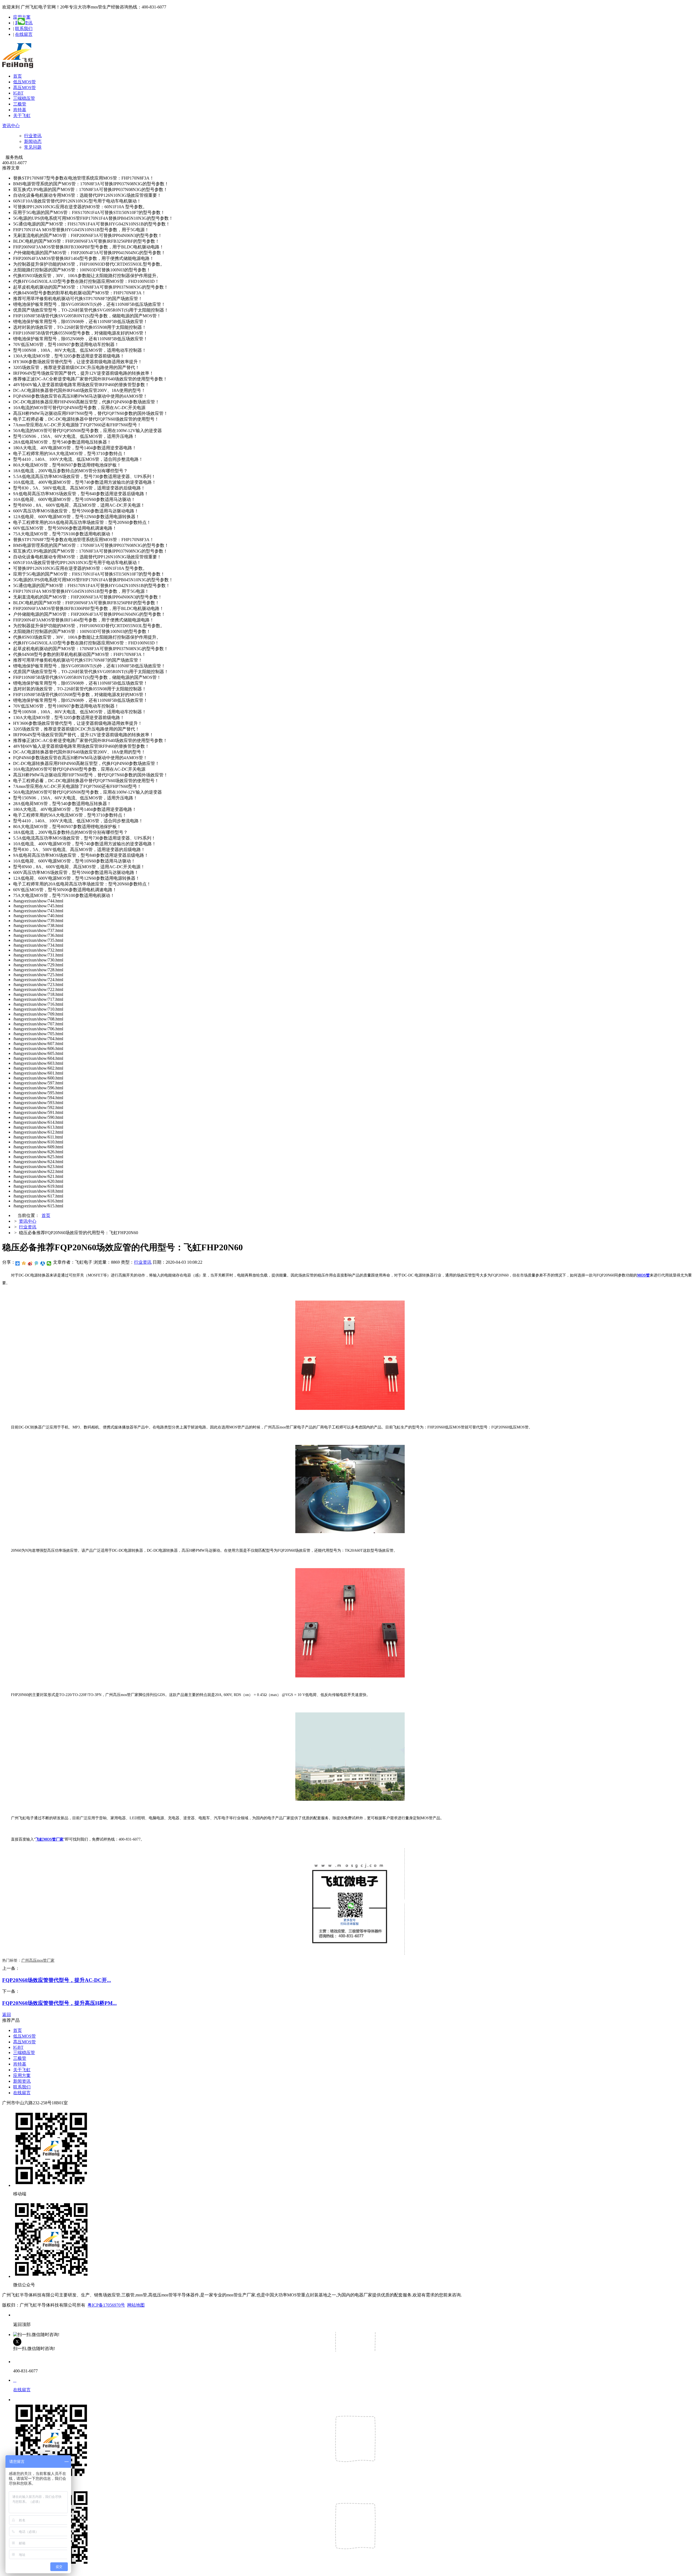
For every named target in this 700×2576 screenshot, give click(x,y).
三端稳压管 (24, 98)
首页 (17, 76)
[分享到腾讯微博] (37, 1263)
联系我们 (24, 29)
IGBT (18, 93)
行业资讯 (33, 136)
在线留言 (24, 34)
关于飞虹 (22, 115)
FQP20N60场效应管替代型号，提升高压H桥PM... (59, 2003)
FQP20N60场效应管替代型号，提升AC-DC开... (57, 1980)
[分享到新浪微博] (30, 1263)
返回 (7, 2015)
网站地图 (136, 2305)
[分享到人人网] (43, 1263)
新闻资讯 (22, 2081)
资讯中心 (11, 126)
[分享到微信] (49, 1263)
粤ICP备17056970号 (106, 2305)
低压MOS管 (24, 82)
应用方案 (22, 2075)
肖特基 (20, 110)
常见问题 (33, 147)
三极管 (20, 104)
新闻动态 (33, 141)
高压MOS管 (24, 88)
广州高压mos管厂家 (38, 1960)
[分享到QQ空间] (24, 1263)
